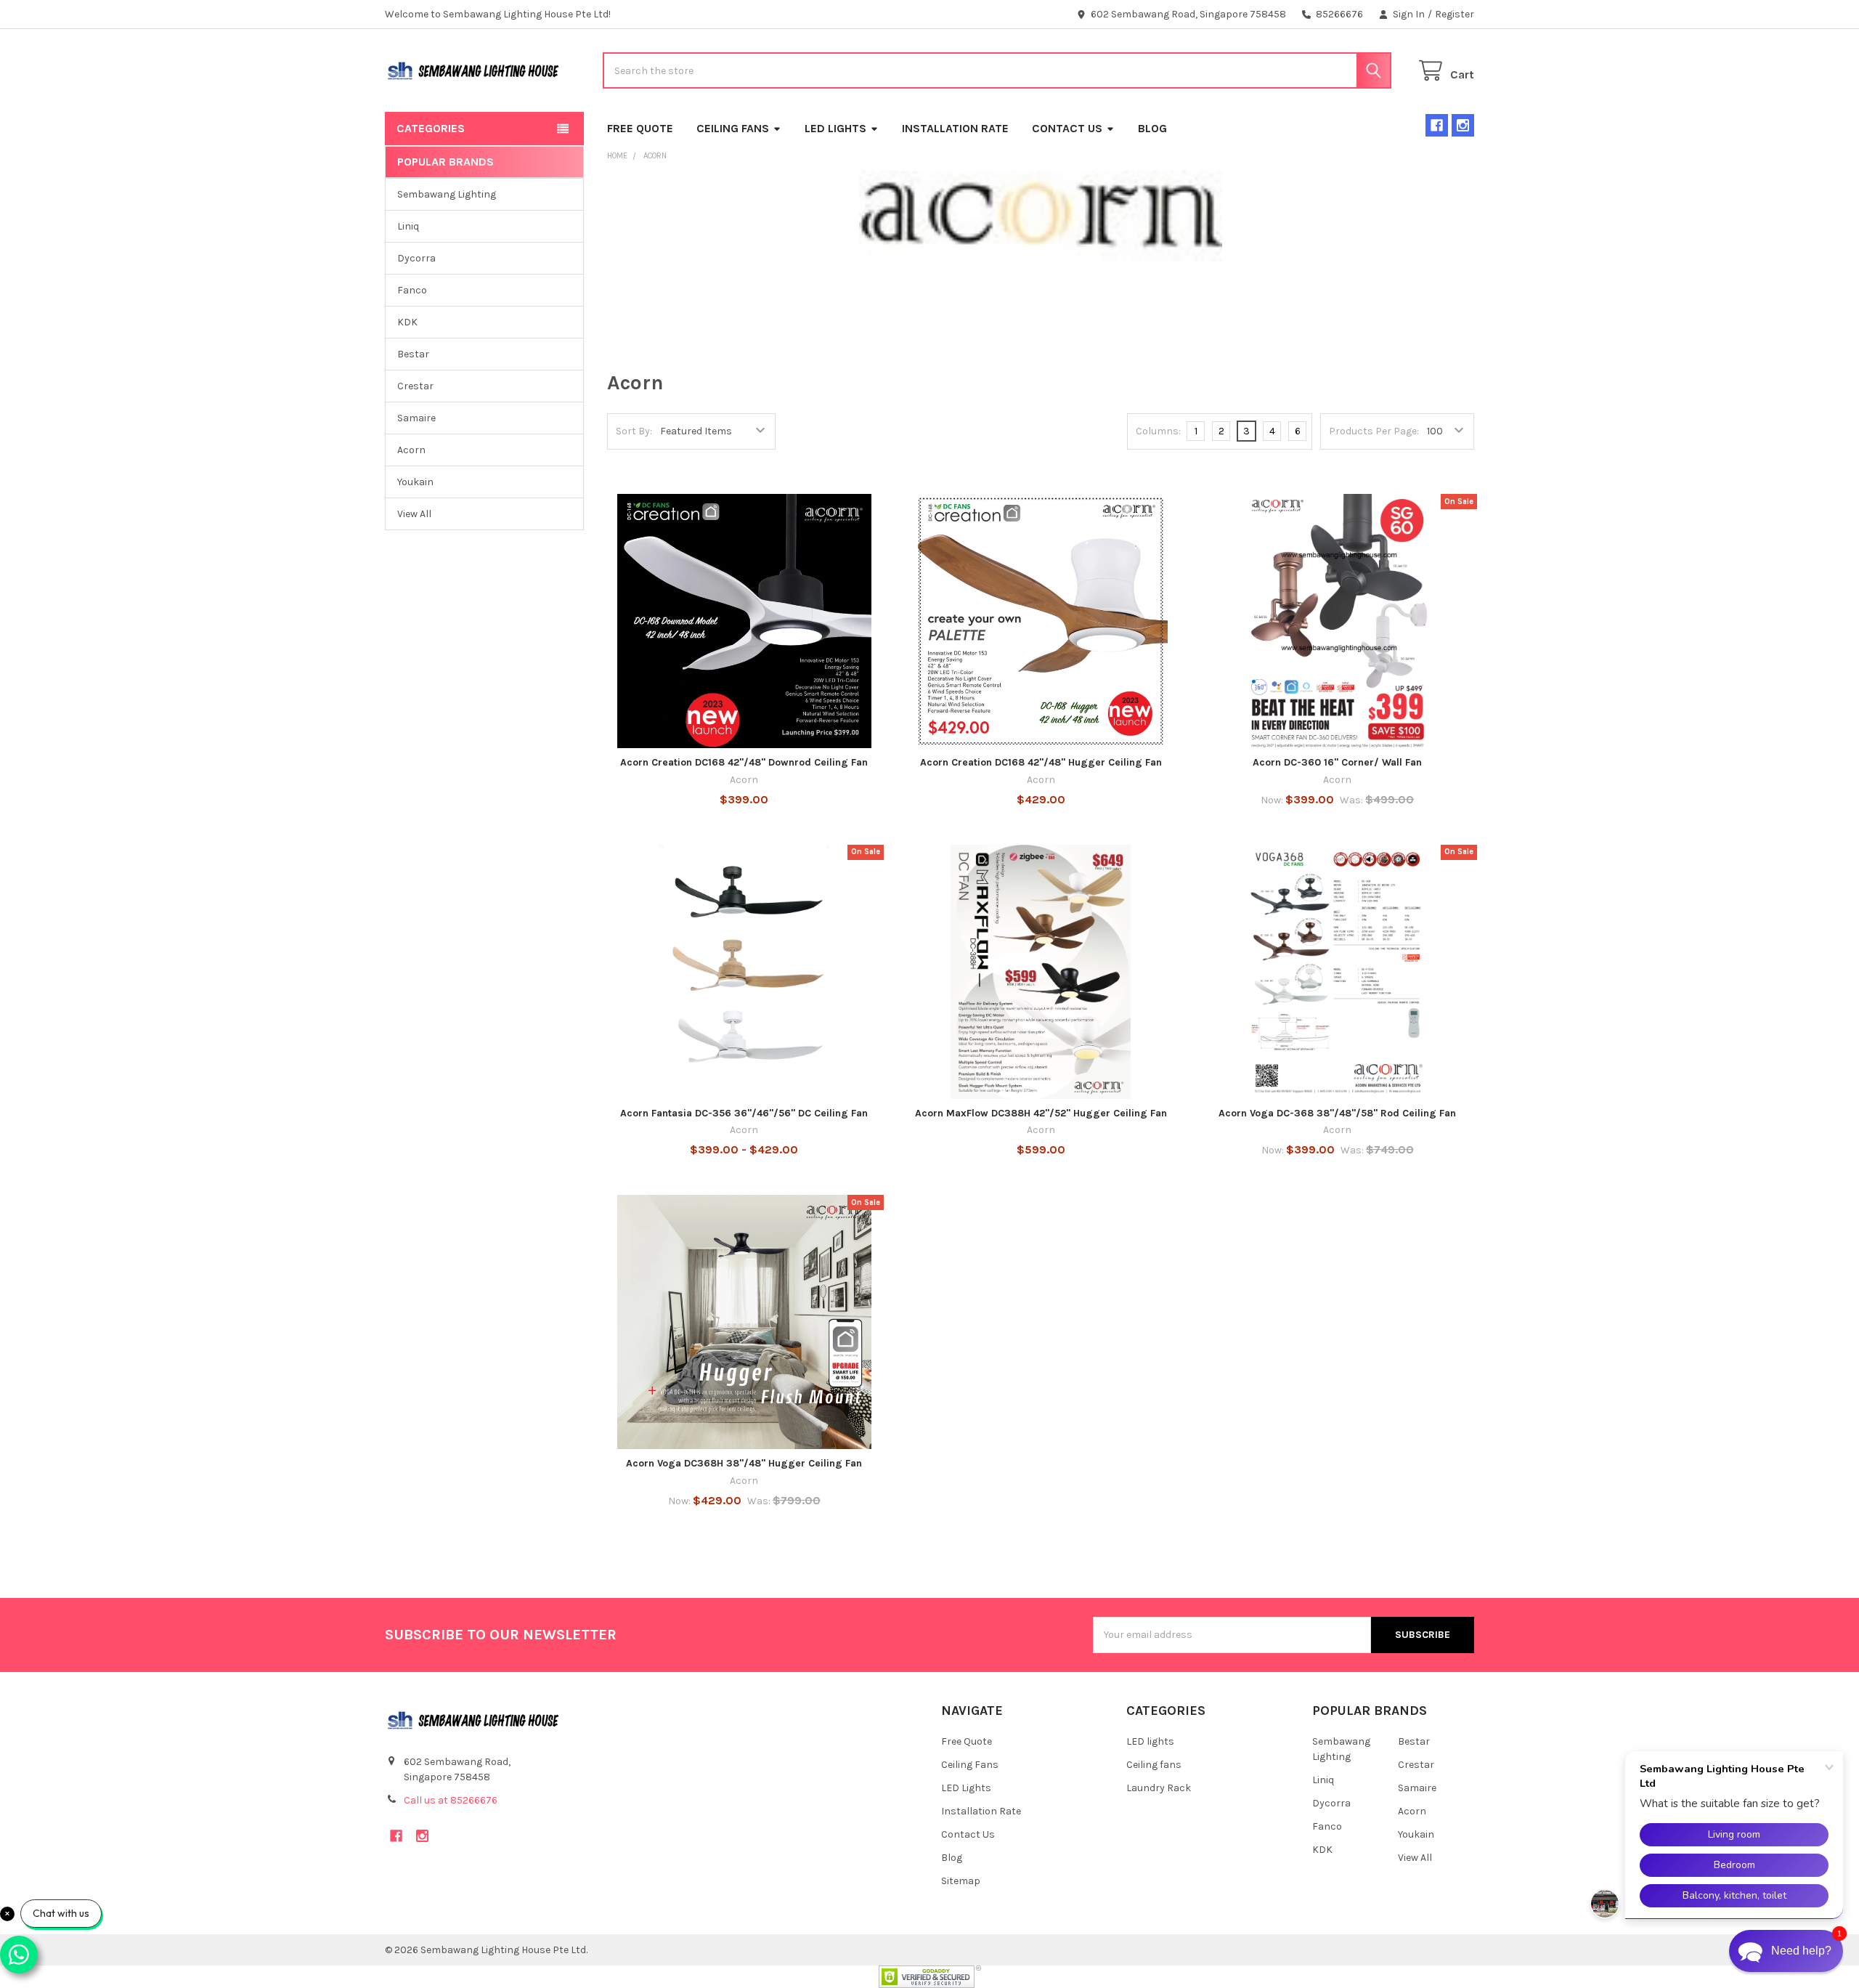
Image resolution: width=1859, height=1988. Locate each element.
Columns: (1158, 431)
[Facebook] (1437, 125)
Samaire (416, 418)
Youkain (415, 482)
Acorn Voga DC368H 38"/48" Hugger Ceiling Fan (744, 1463)
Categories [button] (431, 128)
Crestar (415, 386)
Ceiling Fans (733, 128)
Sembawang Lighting (447, 194)
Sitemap (961, 1881)
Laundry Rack (1159, 1788)
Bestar (413, 354)
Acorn (411, 450)
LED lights (1150, 1741)
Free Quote (640, 128)
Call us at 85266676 (451, 1800)
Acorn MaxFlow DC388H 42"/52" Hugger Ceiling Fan (1041, 1113)
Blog (1152, 128)
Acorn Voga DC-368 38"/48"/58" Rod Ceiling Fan (1337, 1113)
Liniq (408, 226)
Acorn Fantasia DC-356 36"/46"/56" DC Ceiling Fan (744, 1113)
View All (414, 514)
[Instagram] (1463, 125)
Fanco (412, 290)
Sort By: (634, 431)
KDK (407, 322)
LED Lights (835, 128)
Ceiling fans (1154, 1765)
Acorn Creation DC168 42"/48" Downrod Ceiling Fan (744, 762)
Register (1455, 14)
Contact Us (1067, 128)
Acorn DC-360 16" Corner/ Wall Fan (1337, 762)
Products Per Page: (1374, 431)
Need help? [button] (1801, 1951)
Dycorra (416, 258)
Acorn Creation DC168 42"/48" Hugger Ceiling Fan (1041, 762)
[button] (1786, 1951)
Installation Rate (955, 128)
